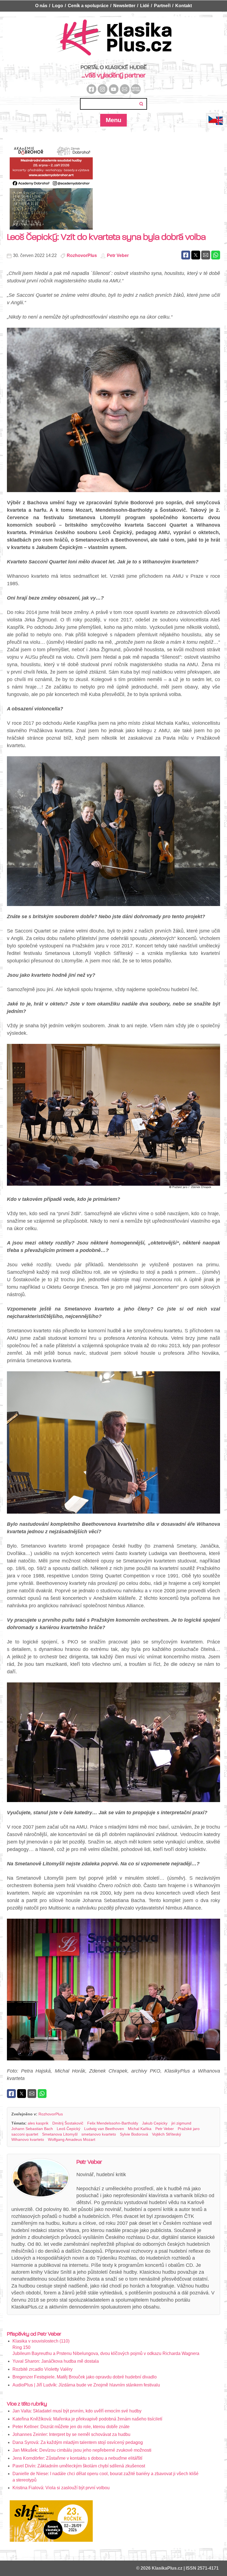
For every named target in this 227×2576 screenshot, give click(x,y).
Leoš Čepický (69, 2129)
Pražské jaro (189, 2129)
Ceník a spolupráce (88, 6)
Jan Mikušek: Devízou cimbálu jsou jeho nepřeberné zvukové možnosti (82, 2450)
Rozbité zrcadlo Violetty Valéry (42, 2369)
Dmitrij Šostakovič (68, 2123)
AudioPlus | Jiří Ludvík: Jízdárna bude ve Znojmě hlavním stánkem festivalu (86, 2385)
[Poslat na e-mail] (206, 255)
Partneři (162, 6)
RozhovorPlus (82, 255)
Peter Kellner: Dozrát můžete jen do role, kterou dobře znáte (71, 2427)
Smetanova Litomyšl (60, 2134)
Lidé (145, 6)
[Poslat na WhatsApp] (216, 255)
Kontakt (184, 6)
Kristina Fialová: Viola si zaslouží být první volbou (61, 2488)
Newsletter (124, 6)
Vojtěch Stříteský (167, 2134)
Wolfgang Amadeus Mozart (72, 2139)
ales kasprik (38, 2123)
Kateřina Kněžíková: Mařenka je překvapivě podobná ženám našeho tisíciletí (87, 2419)
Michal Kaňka (140, 2129)
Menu (114, 120)
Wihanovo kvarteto (28, 2139)
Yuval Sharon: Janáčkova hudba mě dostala (56, 2361)
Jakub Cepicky (155, 2123)
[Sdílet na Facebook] (186, 255)
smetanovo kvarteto (99, 2134)
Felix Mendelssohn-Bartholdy (113, 2123)
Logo (58, 6)
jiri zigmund (181, 2123)
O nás (41, 6)
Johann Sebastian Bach (32, 2129)
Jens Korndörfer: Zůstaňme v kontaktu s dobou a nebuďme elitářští (77, 2458)
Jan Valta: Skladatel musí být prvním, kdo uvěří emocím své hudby (77, 2411)
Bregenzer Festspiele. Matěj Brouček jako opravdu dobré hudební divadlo (85, 2377)
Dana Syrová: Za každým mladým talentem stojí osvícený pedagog (78, 2442)
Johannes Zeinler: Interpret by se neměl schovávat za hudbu (71, 2434)
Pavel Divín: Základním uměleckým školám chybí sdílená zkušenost (79, 2466)
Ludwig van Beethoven (104, 2129)
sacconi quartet (25, 2134)
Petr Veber (118, 255)
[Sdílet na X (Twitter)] (196, 255)
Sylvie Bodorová (134, 2134)
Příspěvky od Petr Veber (34, 2334)
